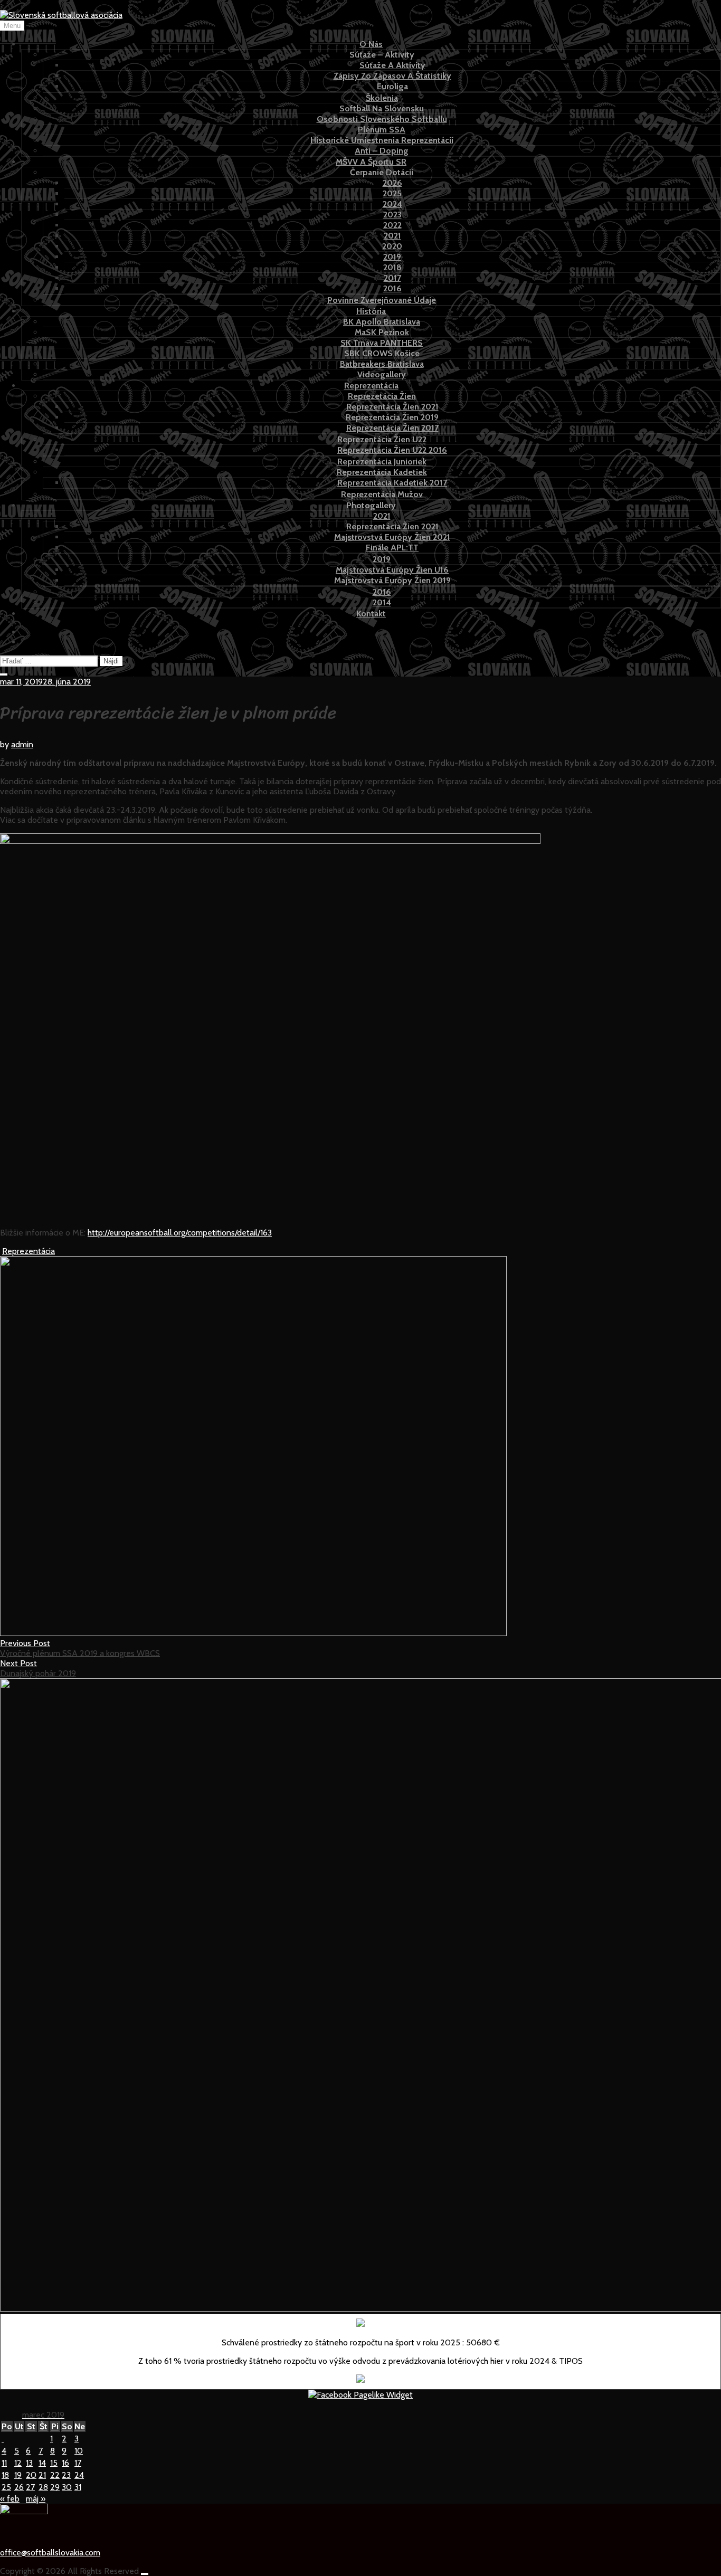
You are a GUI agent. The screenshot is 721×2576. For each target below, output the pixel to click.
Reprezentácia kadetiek (382, 472)
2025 (392, 193)
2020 (392, 246)
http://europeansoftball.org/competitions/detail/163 (180, 1233)
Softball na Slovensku (382, 108)
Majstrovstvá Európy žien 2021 (392, 537)
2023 (392, 215)
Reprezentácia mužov (382, 494)
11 (4, 2463)
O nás (371, 44)
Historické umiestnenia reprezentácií (382, 140)
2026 (392, 183)
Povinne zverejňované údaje (382, 300)
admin (22, 744)
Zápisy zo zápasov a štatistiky (392, 76)
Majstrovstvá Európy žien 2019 (392, 580)
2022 (392, 225)
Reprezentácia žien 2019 (392, 417)
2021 (392, 236)
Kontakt (371, 614)
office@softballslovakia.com (50, 2553)
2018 (392, 267)
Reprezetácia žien (382, 396)
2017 (392, 278)
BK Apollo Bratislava (382, 322)
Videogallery (382, 374)
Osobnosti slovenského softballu (382, 119)
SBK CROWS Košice (382, 353)
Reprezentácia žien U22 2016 (392, 450)
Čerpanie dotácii (382, 172)
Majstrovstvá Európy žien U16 (392, 570)
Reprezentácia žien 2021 (392, 407)
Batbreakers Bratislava (382, 364)
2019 (392, 257)
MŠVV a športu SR (371, 162)
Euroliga (392, 86)
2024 (392, 204)
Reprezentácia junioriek (382, 462)
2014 (382, 602)
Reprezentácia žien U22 (382, 439)
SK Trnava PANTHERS (382, 343)
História (371, 311)
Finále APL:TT (392, 548)
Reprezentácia (371, 386)
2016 (392, 288)
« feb (10, 2499)
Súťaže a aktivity (392, 65)
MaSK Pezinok (382, 332)
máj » (36, 2499)
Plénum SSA (382, 130)
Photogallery (371, 505)
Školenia (382, 98)
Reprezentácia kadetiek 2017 (392, 483)
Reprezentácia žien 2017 (392, 428)
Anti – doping (382, 151)
